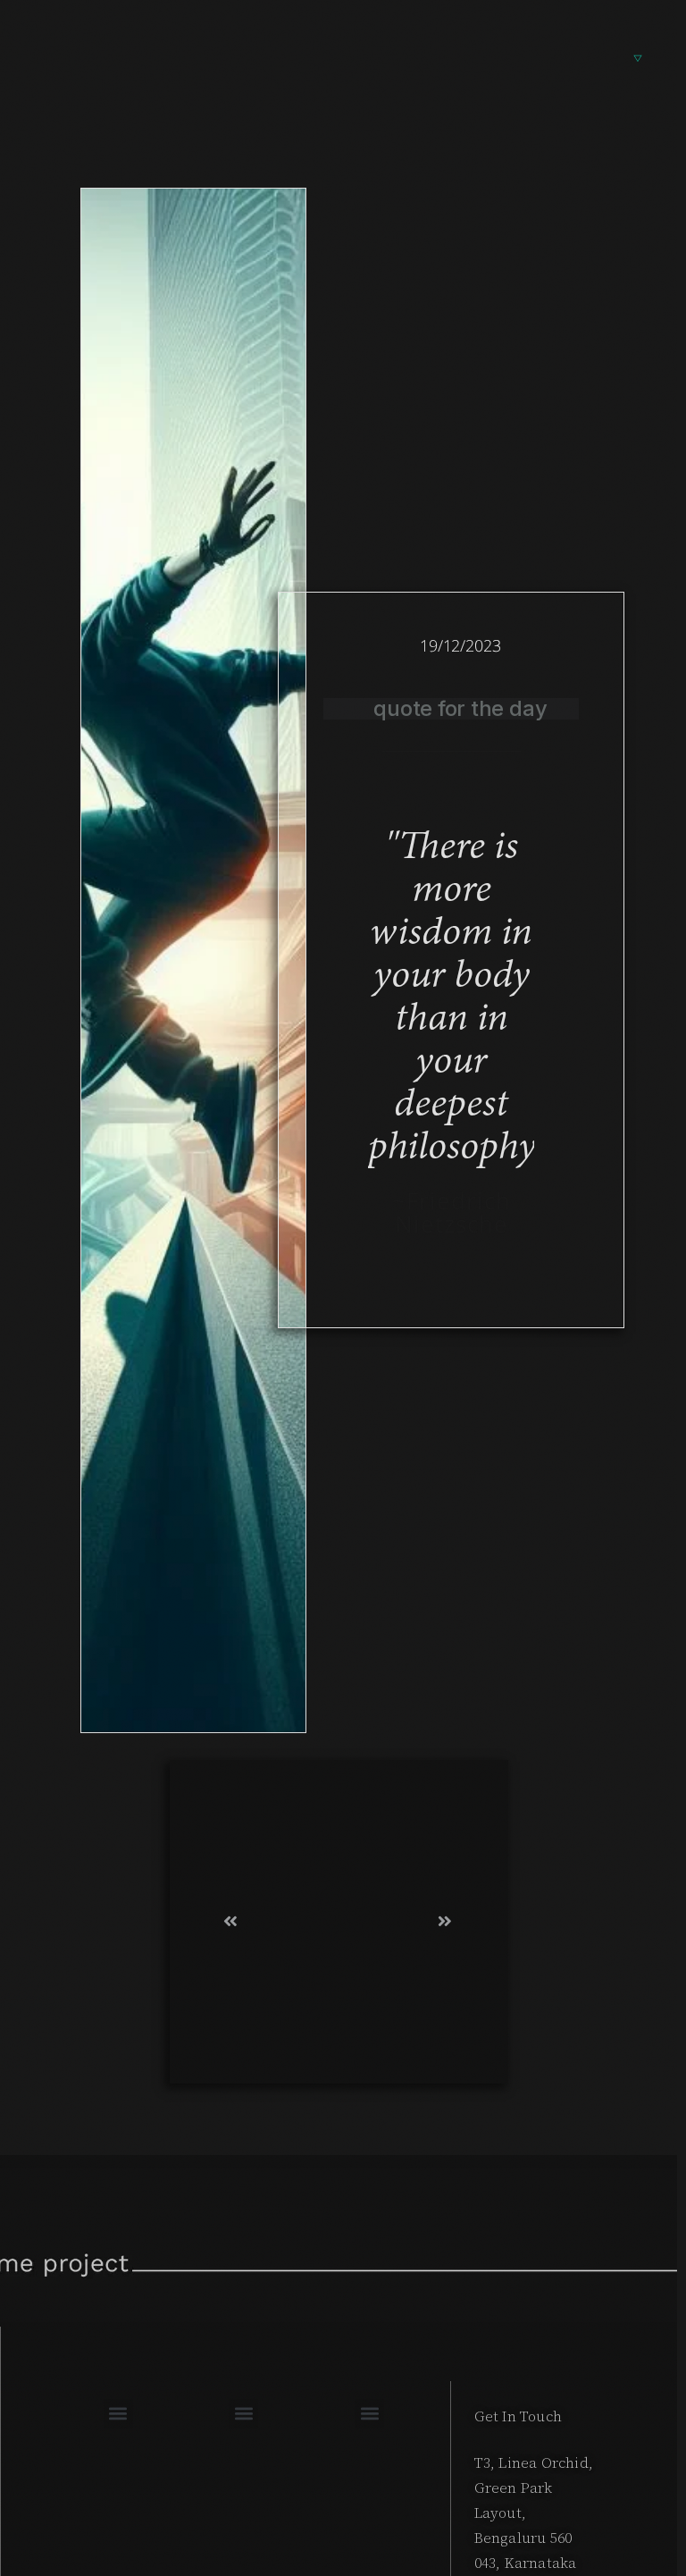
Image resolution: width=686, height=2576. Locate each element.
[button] (118, 2414)
